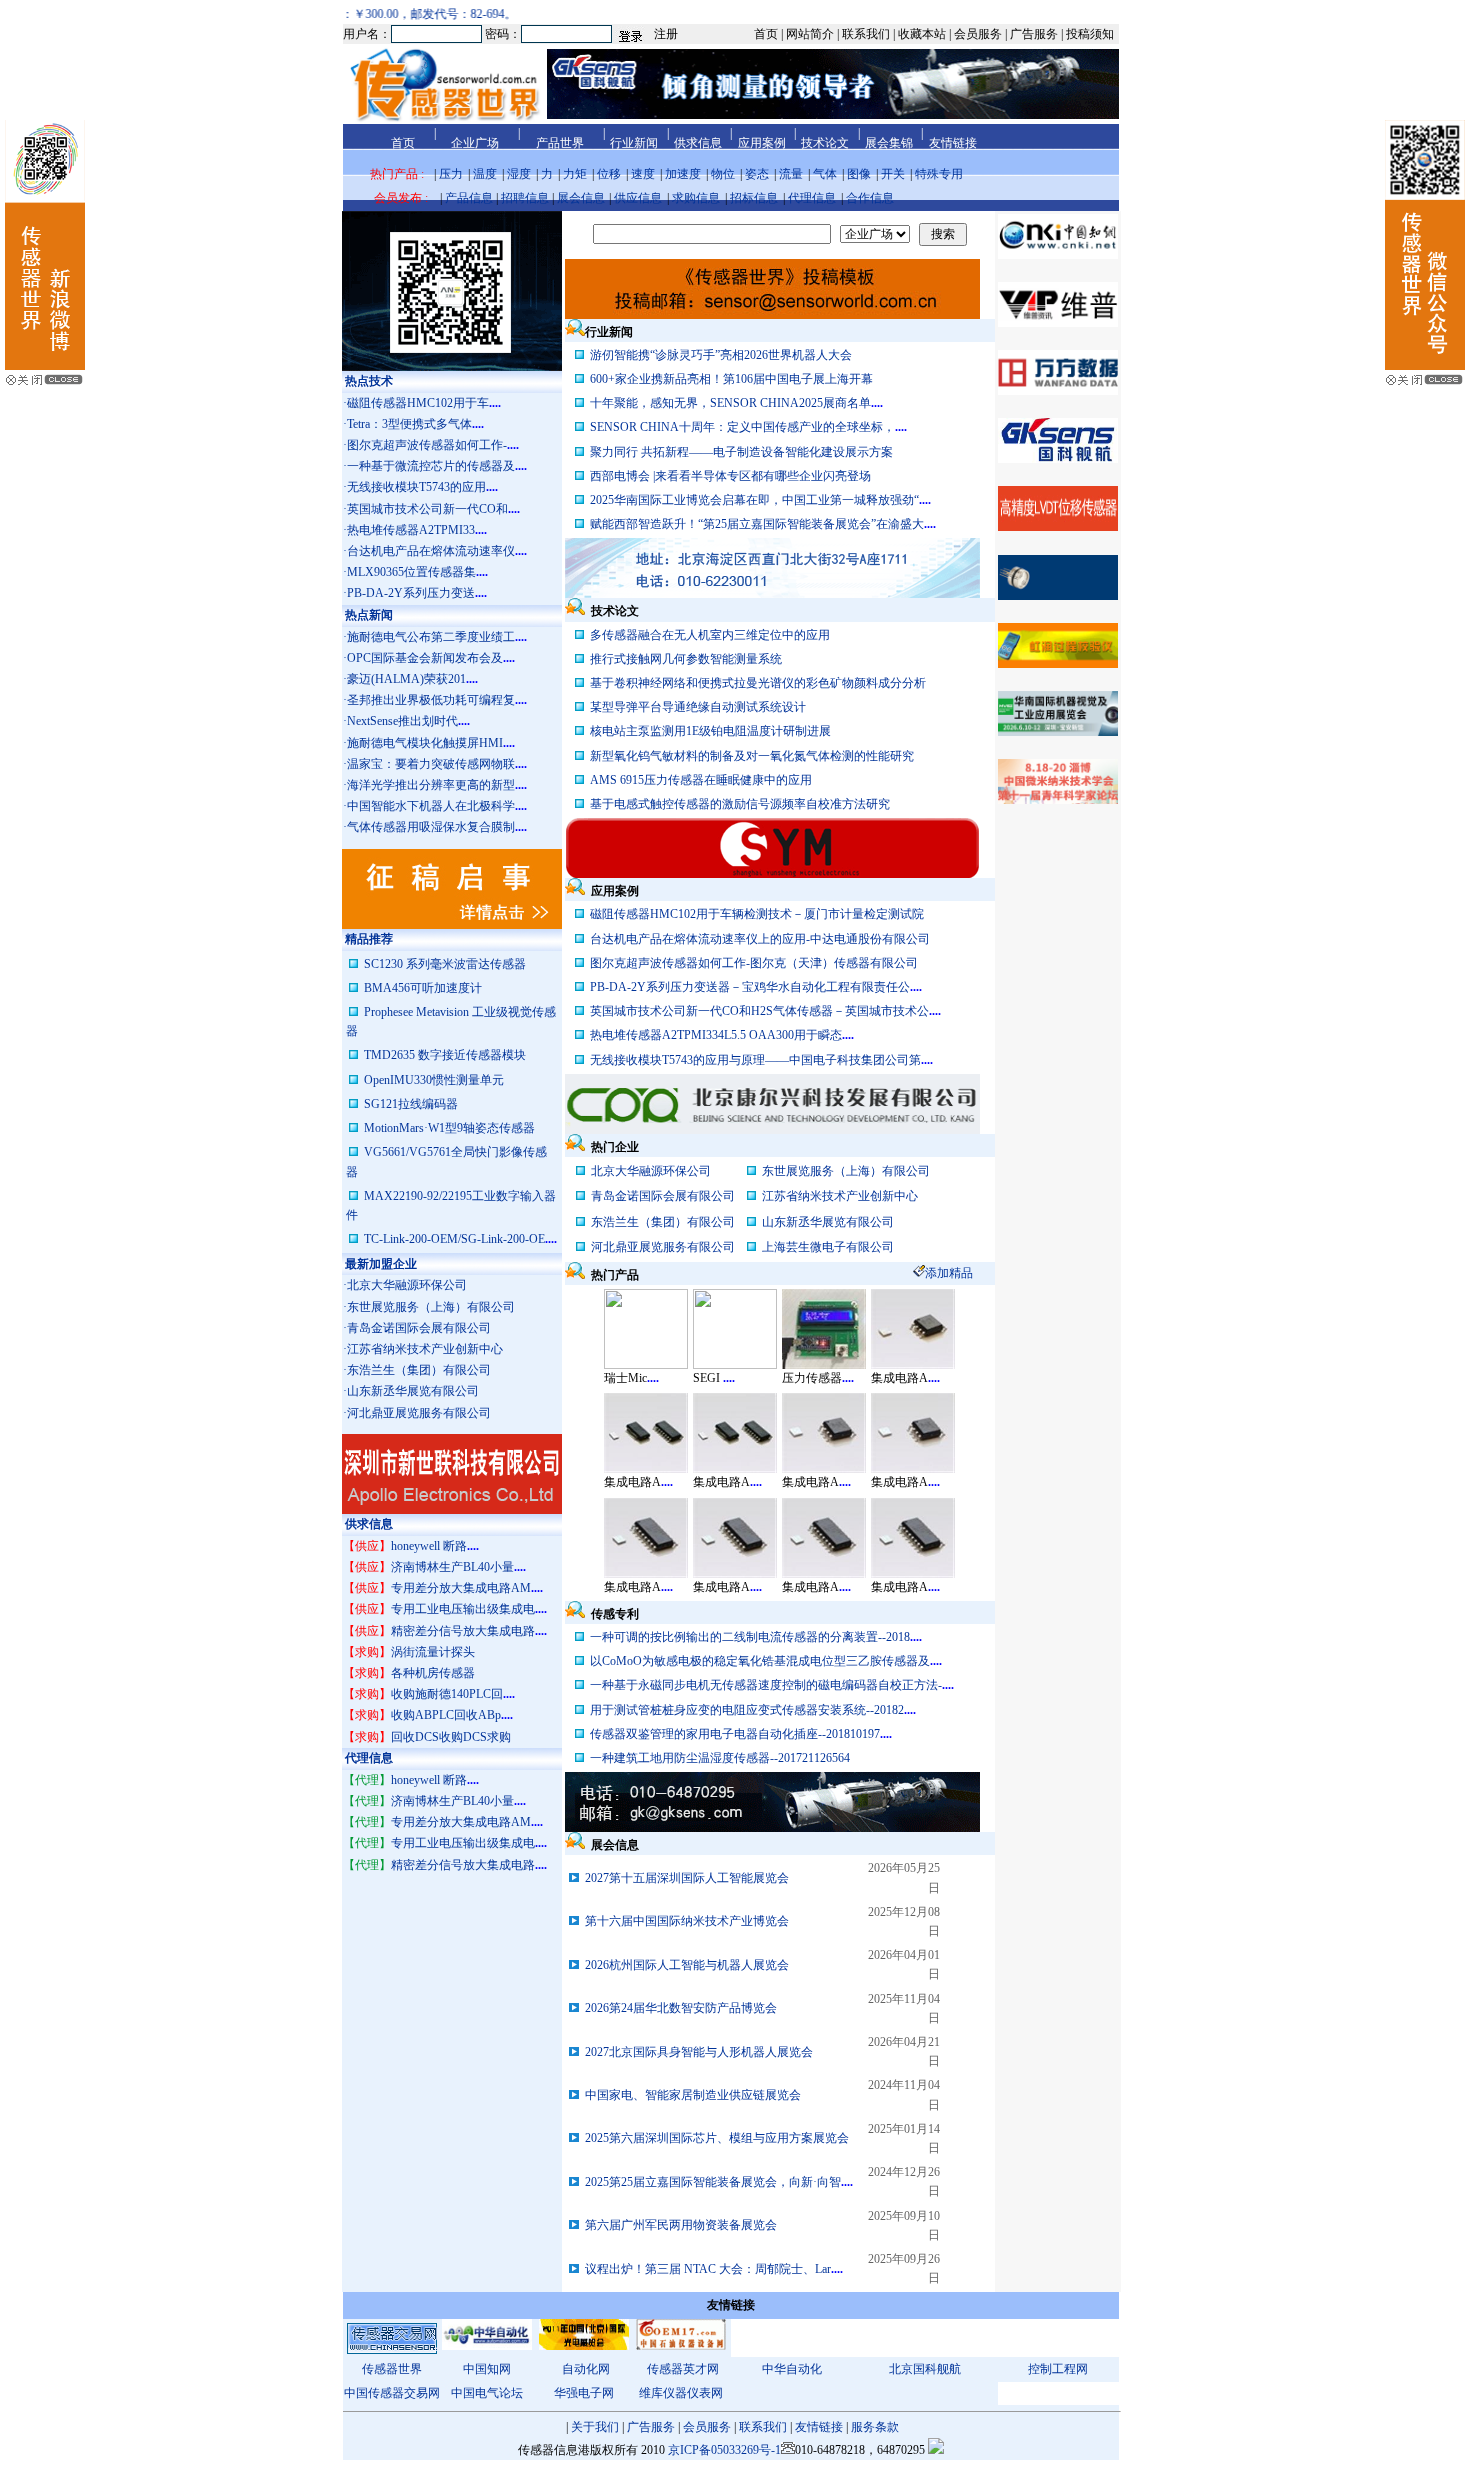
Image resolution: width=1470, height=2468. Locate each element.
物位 (723, 174)
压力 (451, 174)
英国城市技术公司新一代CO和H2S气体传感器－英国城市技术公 (765, 1011)
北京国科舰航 (925, 2369)
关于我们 (595, 2427)
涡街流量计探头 (433, 1652)
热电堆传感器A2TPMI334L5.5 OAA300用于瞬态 (722, 1035)
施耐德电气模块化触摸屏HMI (429, 743)
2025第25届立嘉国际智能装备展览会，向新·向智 (719, 2182)
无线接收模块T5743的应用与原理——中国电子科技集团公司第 (761, 1060)
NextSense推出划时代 (406, 721)
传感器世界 (392, 2369)
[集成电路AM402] (913, 1574)
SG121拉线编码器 (411, 1104)
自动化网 (586, 2369)
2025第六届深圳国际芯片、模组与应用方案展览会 (717, 2138)
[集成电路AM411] (913, 1365)
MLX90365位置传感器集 (415, 572)
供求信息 (369, 1524)
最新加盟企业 (381, 1264)
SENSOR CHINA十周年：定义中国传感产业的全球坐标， (748, 427)
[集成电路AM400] (735, 1469)
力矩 (575, 174)
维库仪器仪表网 (681, 2393)
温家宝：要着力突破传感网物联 (435, 764)
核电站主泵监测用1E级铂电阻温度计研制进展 (710, 731)
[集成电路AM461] (735, 1574)
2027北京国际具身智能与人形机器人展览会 (699, 2052)
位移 (609, 174)
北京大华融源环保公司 (405, 1285)
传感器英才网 (683, 2369)
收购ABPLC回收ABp (452, 1715)
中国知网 (487, 2369)
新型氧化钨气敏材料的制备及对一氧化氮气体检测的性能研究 (752, 756)
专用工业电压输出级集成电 (469, 1609)
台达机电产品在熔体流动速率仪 (435, 551)
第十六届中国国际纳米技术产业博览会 (687, 1921)
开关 (893, 174)
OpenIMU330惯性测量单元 (434, 1080)
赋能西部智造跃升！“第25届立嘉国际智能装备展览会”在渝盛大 (763, 524)
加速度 (683, 174)
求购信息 (696, 198)
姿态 (757, 174)
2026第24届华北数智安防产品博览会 (681, 2008)
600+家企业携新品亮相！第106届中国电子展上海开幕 (731, 379)
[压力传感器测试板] (824, 1365)
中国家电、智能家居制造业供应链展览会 (693, 2095)
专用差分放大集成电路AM (467, 1588)
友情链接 (819, 2427)
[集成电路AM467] (913, 1469)
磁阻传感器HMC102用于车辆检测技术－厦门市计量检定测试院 (757, 914)
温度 (485, 174)
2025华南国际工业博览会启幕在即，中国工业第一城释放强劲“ (760, 500)
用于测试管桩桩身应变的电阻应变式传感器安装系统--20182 (753, 1710)
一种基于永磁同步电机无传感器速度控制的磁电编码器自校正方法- (772, 1685)
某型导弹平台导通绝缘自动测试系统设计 (698, 707)
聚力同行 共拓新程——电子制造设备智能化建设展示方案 (741, 452)
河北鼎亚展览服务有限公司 (417, 1413)
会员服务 (707, 2427)
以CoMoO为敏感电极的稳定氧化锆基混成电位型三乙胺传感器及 (766, 1661)
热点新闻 (369, 615)
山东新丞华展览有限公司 (411, 1391)
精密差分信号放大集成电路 (469, 1631)
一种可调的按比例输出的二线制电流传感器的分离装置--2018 (756, 1637)
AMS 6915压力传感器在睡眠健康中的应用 (701, 780)
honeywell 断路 (435, 1546)
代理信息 (812, 198)
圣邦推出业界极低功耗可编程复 (435, 700)
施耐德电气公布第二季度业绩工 (435, 637)
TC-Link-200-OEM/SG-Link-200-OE (460, 1239)
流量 (791, 174)
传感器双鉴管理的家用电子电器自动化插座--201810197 (741, 1734)
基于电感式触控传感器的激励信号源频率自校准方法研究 (740, 804)
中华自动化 (792, 2369)
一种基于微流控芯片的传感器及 (435, 466)
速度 (643, 174)
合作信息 (870, 198)
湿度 (519, 174)
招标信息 (754, 198)
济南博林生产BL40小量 (458, 1567)
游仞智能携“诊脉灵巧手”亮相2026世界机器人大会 (721, 355)
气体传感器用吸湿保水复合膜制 (435, 827)
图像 (859, 174)
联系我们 (763, 2427)
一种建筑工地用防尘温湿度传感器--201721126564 (720, 1758)
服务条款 (875, 2427)
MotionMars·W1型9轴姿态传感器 (449, 1128)
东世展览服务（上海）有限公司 (429, 1307)
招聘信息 (525, 198)
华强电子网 (584, 2393)
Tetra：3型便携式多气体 (413, 424)
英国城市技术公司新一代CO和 (431, 509)
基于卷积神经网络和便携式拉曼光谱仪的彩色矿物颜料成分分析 (758, 683)
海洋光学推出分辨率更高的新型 (435, 785)
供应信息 (638, 198)
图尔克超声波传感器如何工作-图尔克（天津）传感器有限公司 (754, 963)
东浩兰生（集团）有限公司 (417, 1370)
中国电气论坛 (487, 2393)
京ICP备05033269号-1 (724, 2450)
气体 (825, 174)
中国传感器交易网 (392, 2393)
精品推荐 (369, 939)
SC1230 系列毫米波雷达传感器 (445, 964)
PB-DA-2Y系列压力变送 (415, 593)
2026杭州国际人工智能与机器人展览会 (687, 1965)
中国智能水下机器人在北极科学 (435, 806)
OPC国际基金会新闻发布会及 (429, 658)
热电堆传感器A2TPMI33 (415, 530)
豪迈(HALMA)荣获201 (410, 679)
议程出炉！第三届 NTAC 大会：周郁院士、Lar (714, 2269)
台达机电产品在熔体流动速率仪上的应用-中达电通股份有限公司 (760, 939)
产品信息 (469, 198)
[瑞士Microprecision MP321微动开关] (646, 1365)
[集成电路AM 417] (824, 1469)
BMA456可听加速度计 (423, 988)
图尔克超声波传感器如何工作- (431, 445)
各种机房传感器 (433, 1673)
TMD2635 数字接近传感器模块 (445, 1055)
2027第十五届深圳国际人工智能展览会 (687, 1878)
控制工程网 (1058, 2369)
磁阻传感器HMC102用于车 (422, 403)
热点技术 (369, 381)
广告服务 (651, 2427)
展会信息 (581, 198)
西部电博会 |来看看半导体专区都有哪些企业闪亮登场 (730, 476)
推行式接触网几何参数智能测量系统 (686, 659)
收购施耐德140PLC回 (453, 1694)
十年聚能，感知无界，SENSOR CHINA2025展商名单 (736, 403)
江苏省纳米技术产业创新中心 (423, 1349)
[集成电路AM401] (646, 1469)
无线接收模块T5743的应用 (420, 487)
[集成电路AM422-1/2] (824, 1574)
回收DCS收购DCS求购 (451, 1737)
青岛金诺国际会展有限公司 (417, 1328)
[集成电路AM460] (646, 1574)
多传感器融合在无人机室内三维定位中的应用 (710, 635)
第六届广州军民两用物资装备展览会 (681, 2225)
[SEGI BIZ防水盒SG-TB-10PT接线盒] (735, 1365)
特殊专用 (939, 174)
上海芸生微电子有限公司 (828, 1247)
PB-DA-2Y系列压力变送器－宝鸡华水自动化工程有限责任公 (756, 987)
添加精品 (949, 1273)
